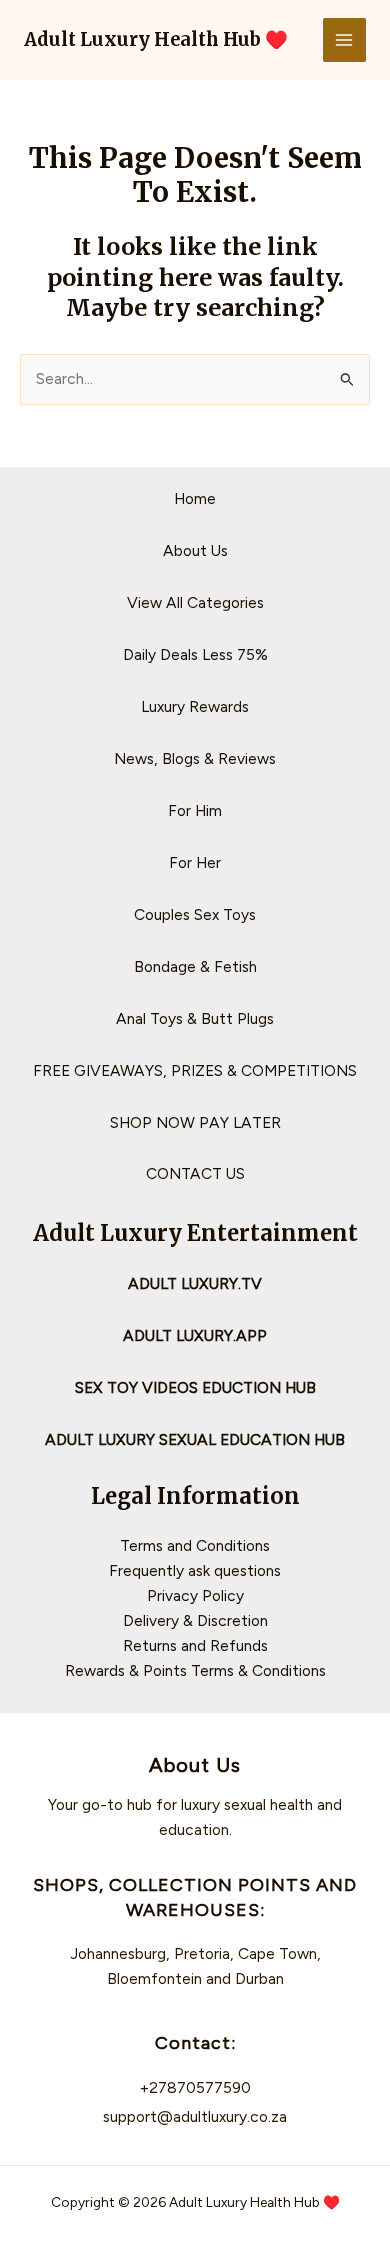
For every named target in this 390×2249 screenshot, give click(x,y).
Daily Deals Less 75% (195, 654)
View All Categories (195, 602)
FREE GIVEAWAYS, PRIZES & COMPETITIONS (195, 1070)
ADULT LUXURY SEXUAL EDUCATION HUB (195, 1439)
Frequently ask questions (195, 1570)
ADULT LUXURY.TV (195, 1283)
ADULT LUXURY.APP (195, 1335)
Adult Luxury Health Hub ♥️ (156, 39)
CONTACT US (195, 1173)
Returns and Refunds (195, 1645)
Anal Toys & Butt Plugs (195, 1018)
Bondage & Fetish (195, 966)
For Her (195, 862)
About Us (195, 550)
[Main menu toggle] (344, 39)
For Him (195, 810)
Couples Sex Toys (195, 914)
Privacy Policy (195, 1595)
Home (195, 498)
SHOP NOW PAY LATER (195, 1122)
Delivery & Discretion (195, 1620)
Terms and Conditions (195, 1545)
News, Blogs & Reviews (195, 758)
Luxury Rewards (195, 706)
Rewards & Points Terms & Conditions (195, 1670)
